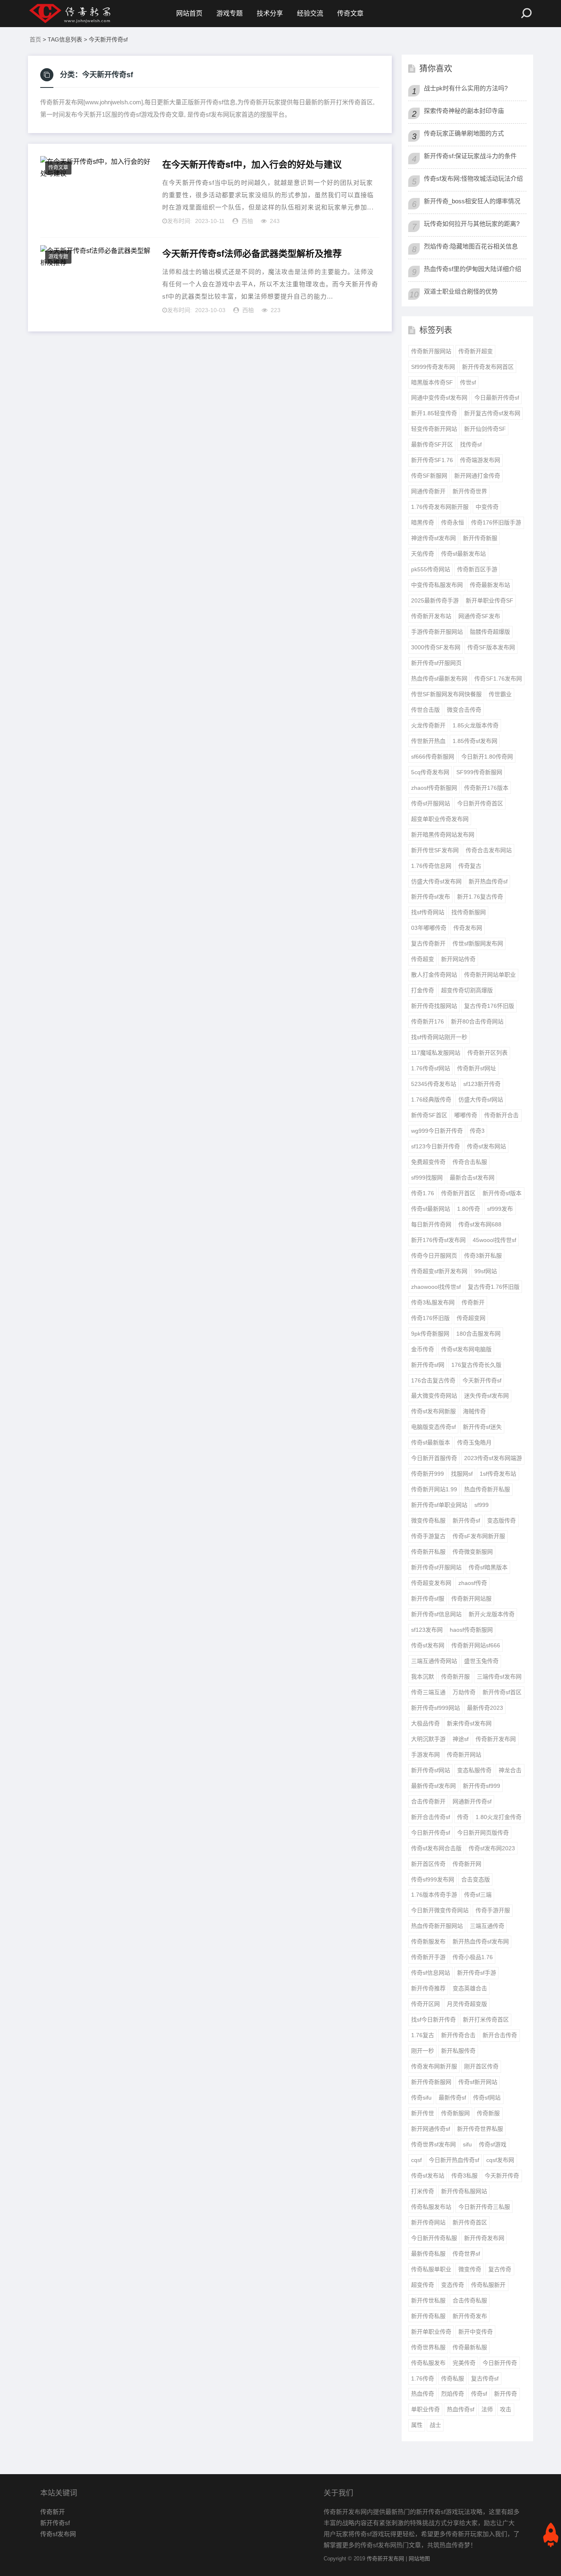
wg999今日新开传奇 (437, 1131)
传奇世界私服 (428, 2347)
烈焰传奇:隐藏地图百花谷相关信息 (471, 246)
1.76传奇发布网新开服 (440, 507)
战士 (435, 2425)
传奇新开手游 (428, 1957)
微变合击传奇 (464, 710)
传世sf (468, 382)
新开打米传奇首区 (486, 2019)
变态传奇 (453, 2285)
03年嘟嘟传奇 (429, 928)
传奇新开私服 (428, 1552)
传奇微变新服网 (473, 1552)
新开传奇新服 (480, 538)
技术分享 (270, 13)
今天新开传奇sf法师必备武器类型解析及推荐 (252, 253)
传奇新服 (488, 2113)
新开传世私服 (428, 2300)
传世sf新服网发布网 (478, 943)
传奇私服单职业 (431, 2269)
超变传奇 (423, 2285)
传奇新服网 (455, 2113)
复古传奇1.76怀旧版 (494, 1287)
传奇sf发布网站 (486, 1146)
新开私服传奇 (458, 2051)
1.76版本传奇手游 (434, 1895)
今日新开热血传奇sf (454, 2160)
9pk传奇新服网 (430, 1334)
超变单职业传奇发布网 (440, 819)
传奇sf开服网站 (431, 803)
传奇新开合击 (501, 1115)
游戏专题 (230, 13)
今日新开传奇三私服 (484, 2207)
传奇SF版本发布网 (491, 647)
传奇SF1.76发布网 (498, 678)
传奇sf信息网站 (431, 1973)
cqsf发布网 (500, 2160)
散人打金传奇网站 (434, 975)
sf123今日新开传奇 (436, 1146)
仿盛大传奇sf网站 (481, 1099)
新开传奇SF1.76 (432, 460)
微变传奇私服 (428, 1520)
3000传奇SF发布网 (436, 647)
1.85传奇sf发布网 (475, 741)
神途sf (461, 1739)
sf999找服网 (427, 1178)
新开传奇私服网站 (464, 2191)
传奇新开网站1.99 (434, 1489)
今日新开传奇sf (431, 1833)
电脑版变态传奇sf (433, 1427)
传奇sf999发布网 (433, 1879)
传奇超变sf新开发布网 (439, 1271)
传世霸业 (500, 694)
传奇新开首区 (458, 1193)
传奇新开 (473, 1302)
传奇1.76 (423, 1193)
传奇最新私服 (470, 2347)
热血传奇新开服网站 (437, 1926)
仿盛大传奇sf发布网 (436, 881)
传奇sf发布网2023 (492, 1848)
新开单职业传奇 (431, 2332)
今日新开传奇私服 (434, 2238)
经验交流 (310, 13)
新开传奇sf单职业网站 (439, 1505)
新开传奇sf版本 (502, 1193)
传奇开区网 (425, 2004)
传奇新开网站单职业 (490, 975)
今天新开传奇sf (482, 1380)
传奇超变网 (471, 1318)
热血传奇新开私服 (487, 1489)
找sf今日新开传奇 (433, 2019)
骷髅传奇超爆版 (490, 632)
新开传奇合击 (458, 2035)
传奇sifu (421, 2098)
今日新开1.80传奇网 (487, 757)
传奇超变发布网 (431, 1583)
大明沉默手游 (428, 1739)
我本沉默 (423, 1677)
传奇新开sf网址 (477, 1068)
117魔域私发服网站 (436, 1053)
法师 (487, 2409)
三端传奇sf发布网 (499, 1677)
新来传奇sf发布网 (469, 1723)
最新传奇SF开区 (432, 444)
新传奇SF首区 (429, 1115)
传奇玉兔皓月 (474, 1442)
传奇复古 (470, 866)
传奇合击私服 (470, 1162)
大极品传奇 (425, 1723)
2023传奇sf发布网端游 (493, 1458)
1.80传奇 (469, 1209)
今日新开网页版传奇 (483, 1833)
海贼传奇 (474, 1411)
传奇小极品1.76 (473, 1957)
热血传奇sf (461, 2409)
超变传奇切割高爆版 (467, 990)
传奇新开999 (428, 1474)
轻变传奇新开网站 (434, 429)
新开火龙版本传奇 (492, 1614)
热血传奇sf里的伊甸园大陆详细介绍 (472, 269)
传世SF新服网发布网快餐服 (446, 694)
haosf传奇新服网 (471, 1630)
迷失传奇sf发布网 (486, 1396)
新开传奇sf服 (428, 1598)
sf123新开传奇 (482, 1084)
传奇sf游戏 (493, 2144)
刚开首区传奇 (481, 2066)
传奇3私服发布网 (433, 1302)
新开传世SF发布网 (435, 850)
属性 (417, 2425)
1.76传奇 (423, 2378)
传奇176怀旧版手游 (496, 522)
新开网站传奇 (458, 959)
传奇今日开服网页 (434, 1256)
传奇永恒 (453, 522)
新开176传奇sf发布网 (438, 1240)
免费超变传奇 (428, 1162)
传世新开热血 (428, 741)
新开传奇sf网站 (431, 1770)
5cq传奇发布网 (430, 772)
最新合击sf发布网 (472, 1178)
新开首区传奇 (428, 1864)
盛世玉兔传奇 (481, 1661)
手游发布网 (425, 1755)
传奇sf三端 (478, 1895)
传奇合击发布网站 (489, 850)
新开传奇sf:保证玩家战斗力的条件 (470, 156)
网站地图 (419, 2559)
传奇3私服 (464, 2176)
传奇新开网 (467, 1864)
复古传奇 (500, 2269)
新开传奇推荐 (428, 1988)
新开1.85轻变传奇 (434, 413)
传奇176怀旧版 (430, 1318)
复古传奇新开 (428, 943)
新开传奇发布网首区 (488, 367)
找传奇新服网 (469, 912)
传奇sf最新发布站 (463, 554)
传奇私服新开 (488, 2285)
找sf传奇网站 (428, 912)
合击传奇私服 (470, 2300)
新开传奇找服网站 (434, 1006)
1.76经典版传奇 (431, 1099)
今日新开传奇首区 (480, 803)
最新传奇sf (452, 2098)
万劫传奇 (464, 1692)
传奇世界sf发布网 (433, 2144)
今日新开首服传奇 (434, 1458)
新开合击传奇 (500, 2035)
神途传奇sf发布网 (433, 538)
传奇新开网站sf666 (476, 1645)
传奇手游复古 (428, 1536)
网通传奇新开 (428, 491)
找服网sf (462, 1474)
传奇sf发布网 (428, 1645)
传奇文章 (350, 13)
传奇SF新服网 (429, 476)
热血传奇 (423, 2394)
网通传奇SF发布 (479, 616)
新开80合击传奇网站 (477, 1021)
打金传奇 (423, 990)
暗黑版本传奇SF (432, 382)
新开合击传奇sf (431, 1817)
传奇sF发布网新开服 (479, 1536)
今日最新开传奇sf (497, 398)
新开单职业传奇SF (490, 600)
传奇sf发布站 (428, 2176)
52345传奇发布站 (434, 1084)
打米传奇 (423, 2191)
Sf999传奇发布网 (433, 367)
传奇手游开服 (493, 1910)
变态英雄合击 (470, 1988)
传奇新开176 (428, 1021)
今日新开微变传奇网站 (440, 1910)
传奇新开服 (455, 1677)
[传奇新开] (85, 14)
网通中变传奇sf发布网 (439, 398)
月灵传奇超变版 (467, 2004)
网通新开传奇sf (472, 1801)
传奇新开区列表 (487, 1053)
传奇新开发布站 (431, 616)
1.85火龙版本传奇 (476, 725)
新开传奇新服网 (431, 2082)
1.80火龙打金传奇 (499, 1817)
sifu (467, 2144)
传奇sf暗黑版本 (488, 1567)
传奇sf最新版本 (431, 1442)
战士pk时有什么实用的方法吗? (466, 88)
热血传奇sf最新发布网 (439, 678)
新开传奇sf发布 (431, 897)
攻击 (506, 2409)
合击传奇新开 (428, 1801)
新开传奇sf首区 (502, 1692)
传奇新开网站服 (471, 1598)
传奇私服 (453, 2378)
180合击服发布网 (478, 1334)
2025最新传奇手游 (435, 600)
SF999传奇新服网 (479, 772)
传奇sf (479, 2394)
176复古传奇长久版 (476, 1365)
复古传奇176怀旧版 (489, 1006)
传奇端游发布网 (480, 460)
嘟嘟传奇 (466, 1115)
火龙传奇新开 (428, 725)
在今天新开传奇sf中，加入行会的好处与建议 (252, 164)
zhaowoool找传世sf (436, 1287)
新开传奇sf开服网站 (436, 1567)
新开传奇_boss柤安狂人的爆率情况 (472, 201)
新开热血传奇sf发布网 (481, 1941)
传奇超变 (423, 959)
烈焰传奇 (453, 2394)
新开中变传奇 (476, 2332)
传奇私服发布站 (431, 2207)
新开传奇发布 (470, 2316)
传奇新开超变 (476, 351)
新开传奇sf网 (428, 1365)
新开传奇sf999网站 (436, 1708)
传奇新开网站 (464, 1755)
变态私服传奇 (474, 1770)
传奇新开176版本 (486, 788)
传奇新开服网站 (431, 351)
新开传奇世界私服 (480, 2129)
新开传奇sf (466, 1520)
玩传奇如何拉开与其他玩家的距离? (472, 224)
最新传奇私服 (428, 2254)
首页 (35, 39)
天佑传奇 (423, 554)
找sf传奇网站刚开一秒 (439, 1037)
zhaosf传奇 (473, 1583)
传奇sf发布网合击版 (436, 1848)
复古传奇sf (485, 2378)
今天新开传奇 (502, 2176)
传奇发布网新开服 (434, 2066)
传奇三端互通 (428, 1692)
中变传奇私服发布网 (437, 585)
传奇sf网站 (487, 2098)
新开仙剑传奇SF (485, 429)
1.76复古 (423, 2035)
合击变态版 (476, 1879)
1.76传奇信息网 (431, 866)
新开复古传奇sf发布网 (492, 413)
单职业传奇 (425, 2409)
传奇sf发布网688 (480, 1224)
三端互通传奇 (487, 1926)
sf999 (482, 1505)
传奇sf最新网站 (431, 1209)
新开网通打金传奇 (477, 476)
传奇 (463, 1817)
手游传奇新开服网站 (437, 632)
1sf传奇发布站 (498, 1474)
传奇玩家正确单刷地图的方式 (464, 133)
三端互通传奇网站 (434, 1661)
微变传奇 (470, 2269)
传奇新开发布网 (496, 1739)
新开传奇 (506, 2394)
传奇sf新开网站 (478, 2082)
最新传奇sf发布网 (433, 1786)
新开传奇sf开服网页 (436, 663)
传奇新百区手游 (477, 569)
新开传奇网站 (428, 2222)
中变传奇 (487, 507)
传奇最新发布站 (490, 585)
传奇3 (477, 1131)
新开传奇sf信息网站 (436, 1614)
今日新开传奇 (500, 2363)
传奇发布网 (468, 928)
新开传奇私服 (428, 2316)
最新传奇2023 (485, 1708)
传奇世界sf (466, 2254)
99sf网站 (486, 1271)
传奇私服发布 (428, 2363)
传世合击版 (425, 710)
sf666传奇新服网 (433, 757)
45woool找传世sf (494, 1240)
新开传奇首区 (470, 2222)
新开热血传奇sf (488, 881)
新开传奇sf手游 (477, 1973)
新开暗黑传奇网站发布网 (443, 835)
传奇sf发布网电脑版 (466, 1349)
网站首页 (189, 13)
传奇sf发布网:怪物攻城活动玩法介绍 (473, 178)
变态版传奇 (501, 1520)
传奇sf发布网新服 (433, 1411)
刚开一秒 (423, 2051)
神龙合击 (510, 1770)
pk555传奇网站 (431, 569)
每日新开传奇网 (431, 1224)
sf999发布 (500, 1209)
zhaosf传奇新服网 (434, 788)
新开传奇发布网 (484, 2238)
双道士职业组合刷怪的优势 (461, 291)
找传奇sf (471, 444)
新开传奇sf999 (482, 1786)
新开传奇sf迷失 (482, 1427)
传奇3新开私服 (483, 1256)
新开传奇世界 (470, 491)
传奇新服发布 (428, 1941)
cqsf (416, 2160)
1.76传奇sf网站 (431, 1068)
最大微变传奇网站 (434, 1396)
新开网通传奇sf (431, 2129)
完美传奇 (464, 2363)
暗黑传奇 (423, 522)
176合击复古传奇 (433, 1380)
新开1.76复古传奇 (480, 897)
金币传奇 (423, 1349)
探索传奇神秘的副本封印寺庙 (464, 111)
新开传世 (423, 2113)
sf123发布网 (427, 1630)
